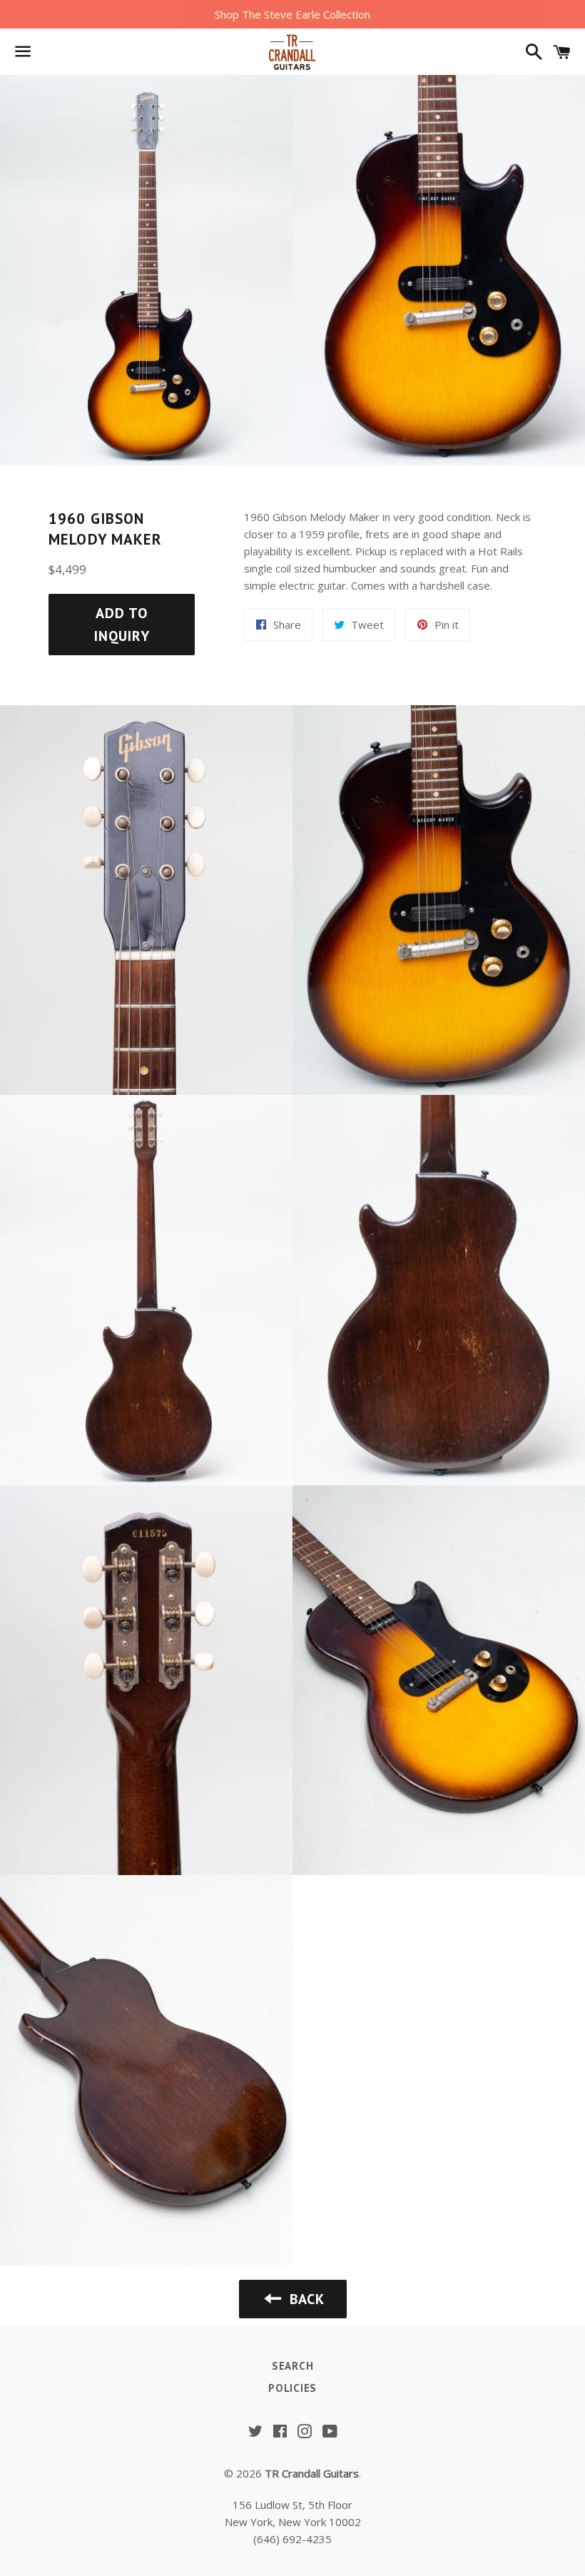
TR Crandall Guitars (312, 2473)
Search (293, 2366)
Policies (292, 2388)
